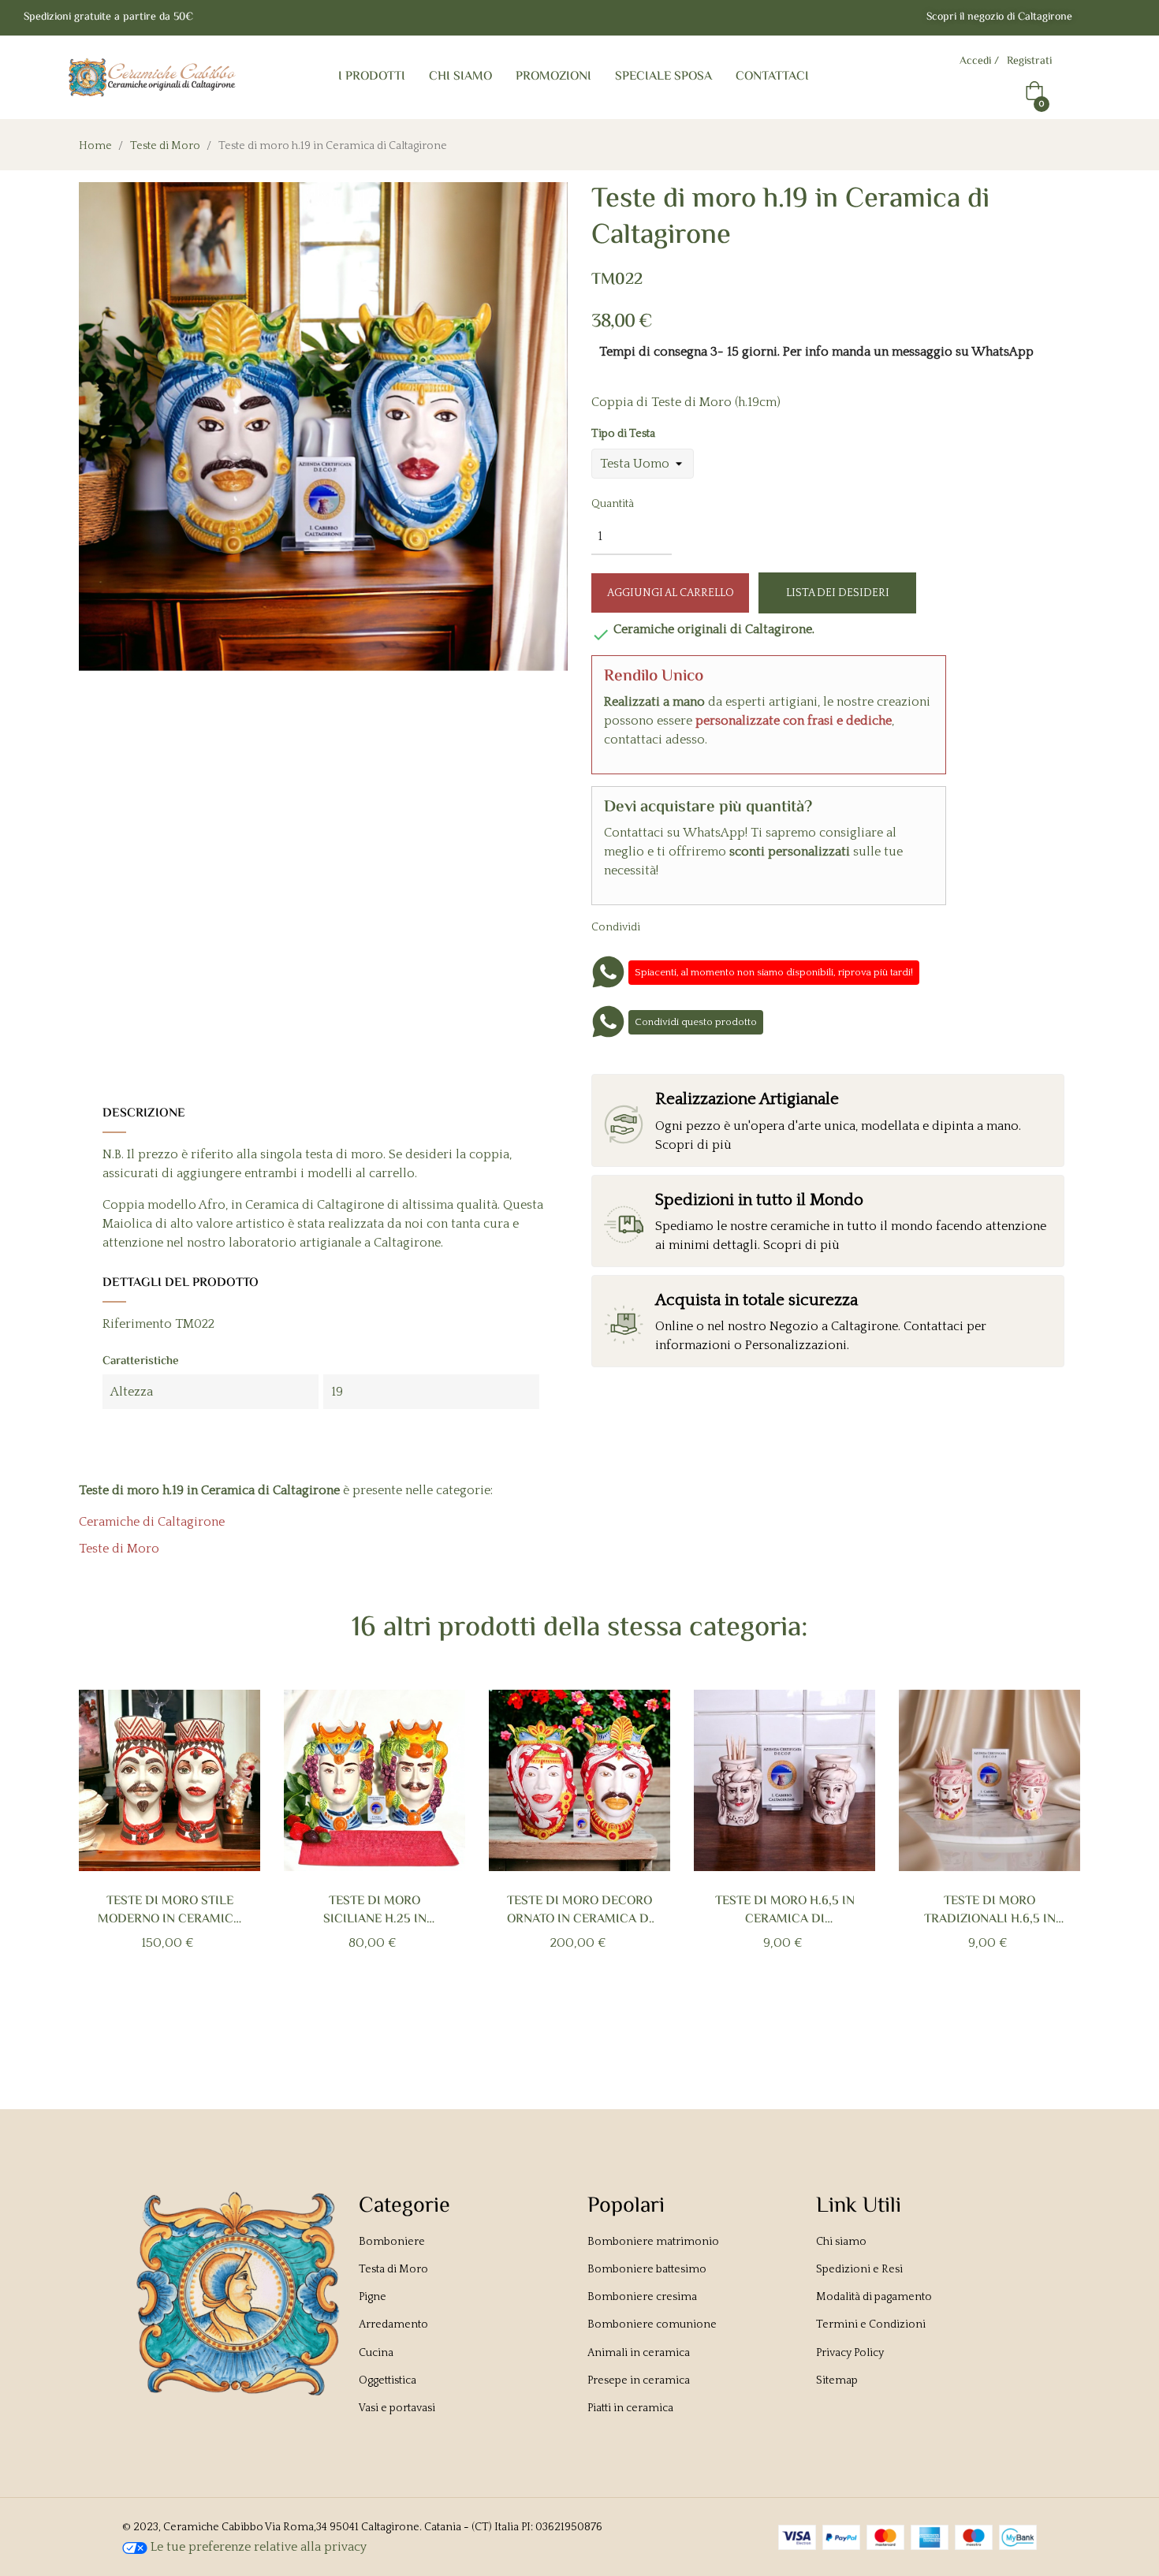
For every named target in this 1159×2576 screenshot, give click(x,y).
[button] (999, 18)
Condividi (670, 926)
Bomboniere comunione (652, 2324)
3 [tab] (587, 2016)
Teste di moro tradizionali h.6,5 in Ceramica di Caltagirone (990, 1911)
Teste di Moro (119, 1549)
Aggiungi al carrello (671, 593)
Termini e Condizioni (871, 2324)
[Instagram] (1129, 18)
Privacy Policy (850, 2353)
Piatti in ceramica (630, 2408)
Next (1054, 1857)
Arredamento (393, 2324)
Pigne (373, 2297)
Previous (105, 1857)
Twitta (695, 926)
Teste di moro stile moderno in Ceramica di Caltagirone (170, 1911)
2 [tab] (572, 2016)
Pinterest (719, 926)
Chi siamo (841, 2242)
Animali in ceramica (639, 2353)
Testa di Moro (393, 2269)
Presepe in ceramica (639, 2380)
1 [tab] (556, 2016)
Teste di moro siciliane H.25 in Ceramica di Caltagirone (375, 1911)
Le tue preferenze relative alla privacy (257, 2547)
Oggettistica (388, 2380)
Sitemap (837, 2380)
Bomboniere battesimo (647, 2269)
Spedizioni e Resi (859, 2269)
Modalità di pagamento (874, 2297)
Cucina (376, 2353)
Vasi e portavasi (397, 2408)
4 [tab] (603, 2016)
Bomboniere (392, 2242)
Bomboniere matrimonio (653, 2242)
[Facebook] (1098, 18)
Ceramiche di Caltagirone (152, 1522)
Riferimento (137, 1324)
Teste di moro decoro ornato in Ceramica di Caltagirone (580, 1911)
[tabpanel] (170, 1846)
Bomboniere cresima (642, 2297)
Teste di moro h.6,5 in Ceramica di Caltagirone (785, 1911)
